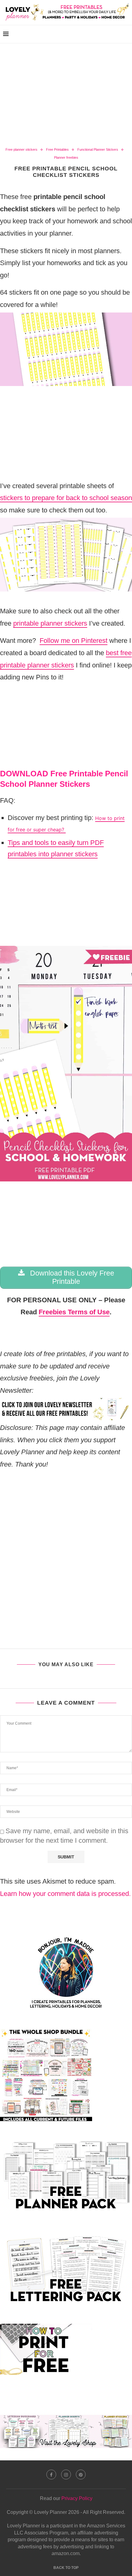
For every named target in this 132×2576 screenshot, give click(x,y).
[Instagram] (66, 2474)
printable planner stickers (50, 623)
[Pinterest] (81, 2474)
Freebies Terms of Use (74, 1312)
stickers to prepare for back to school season (66, 498)
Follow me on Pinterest (74, 641)
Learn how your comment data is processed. (65, 1894)
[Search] (126, 34)
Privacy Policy (77, 2498)
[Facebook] (51, 2474)
